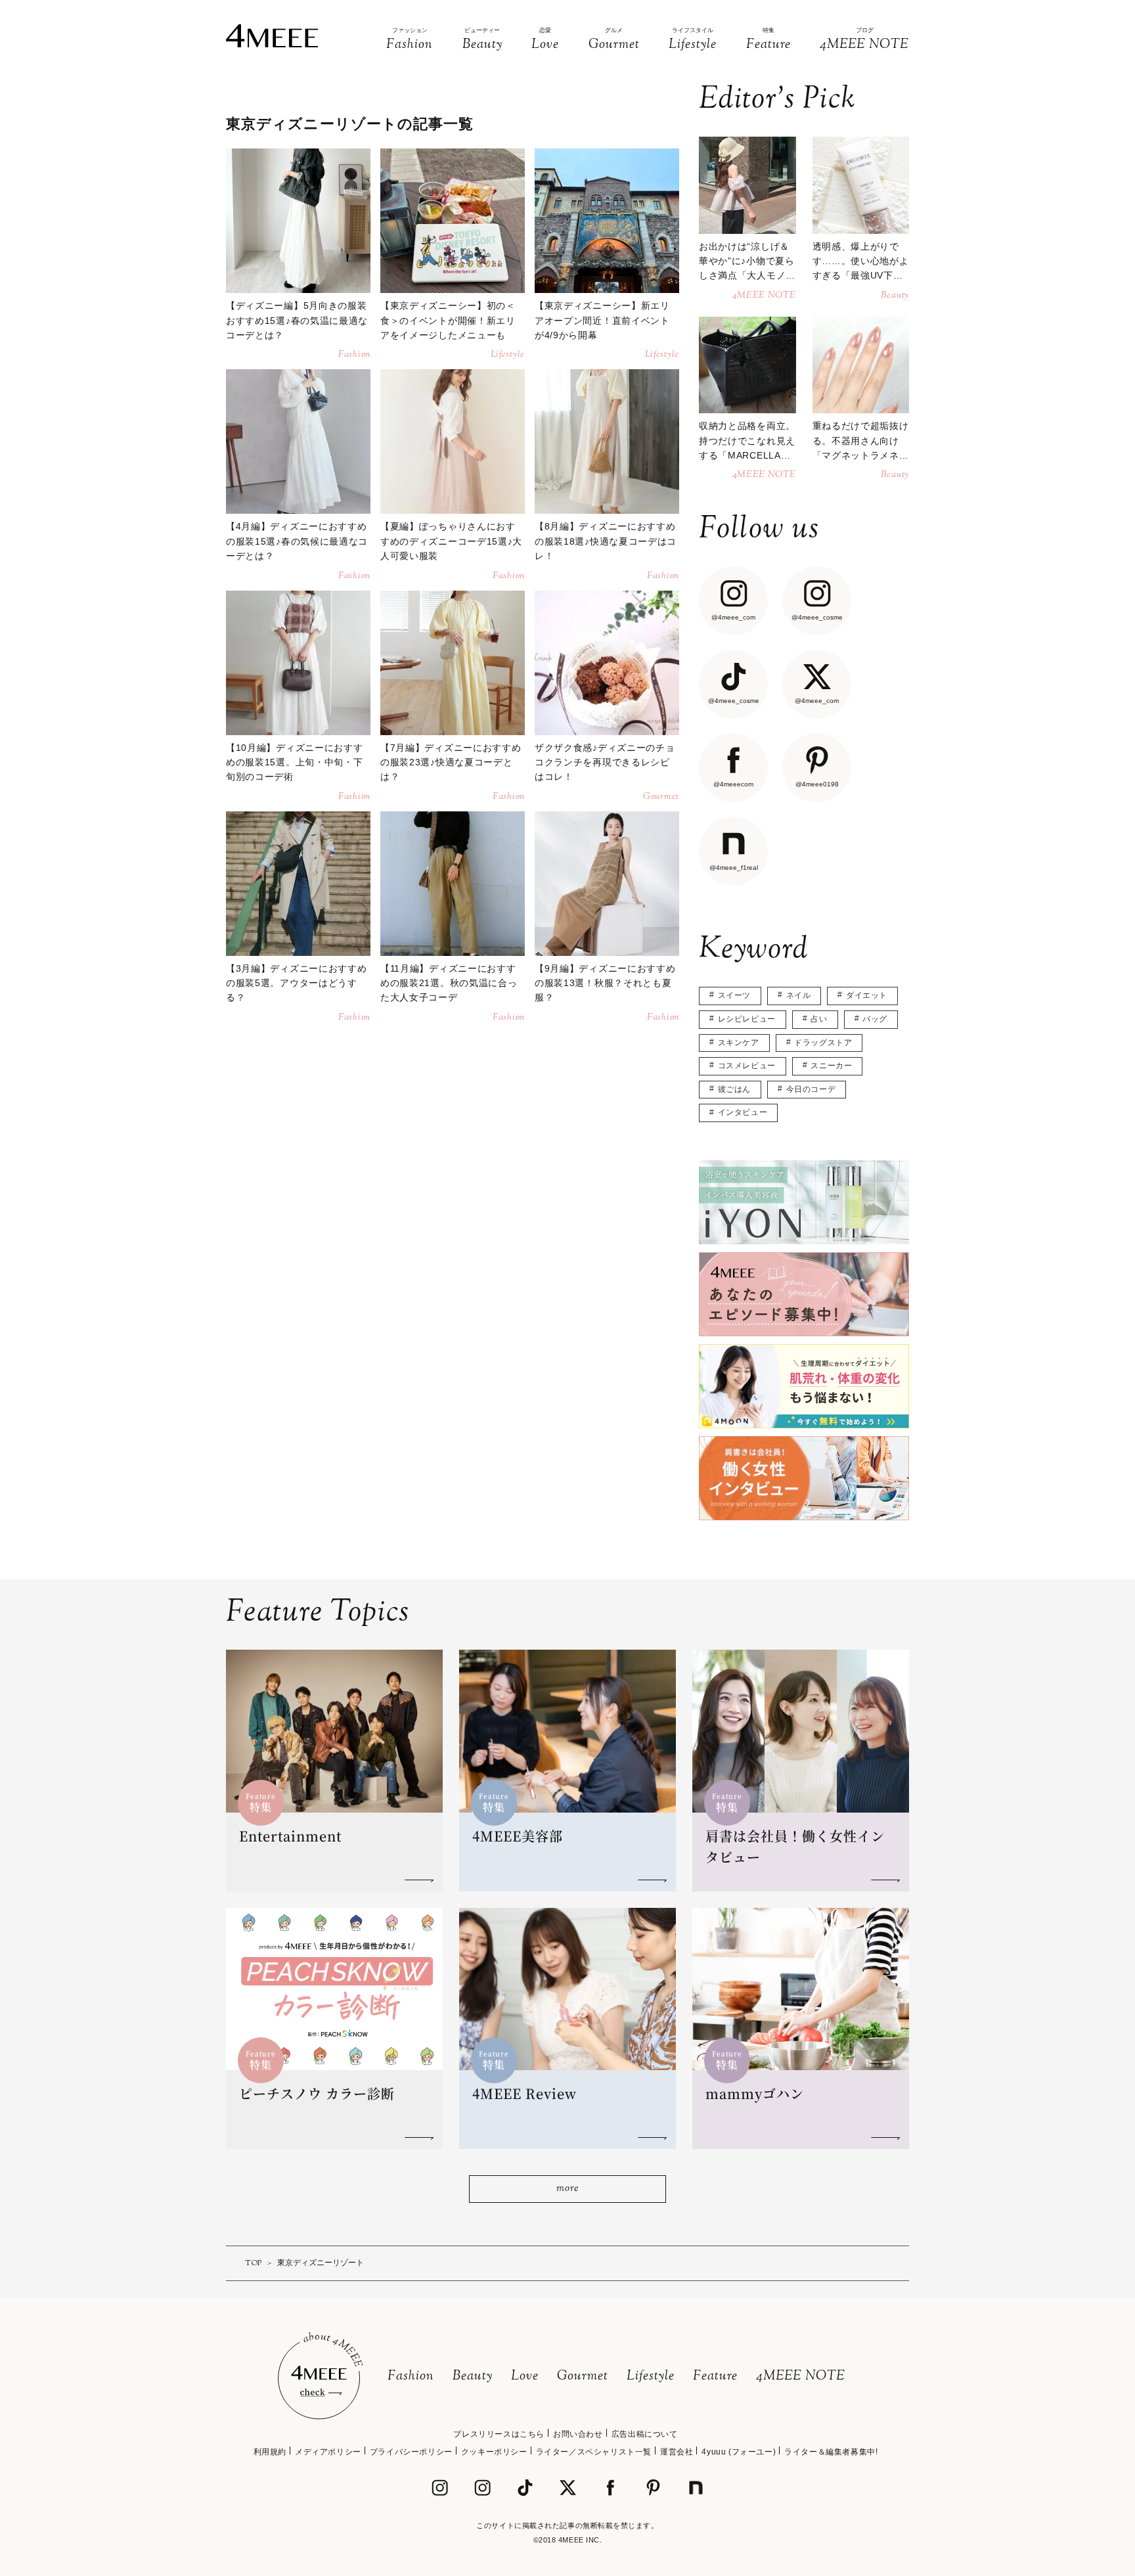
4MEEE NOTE (801, 2377)
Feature (715, 2377)
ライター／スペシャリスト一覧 (594, 2452)
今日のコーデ (811, 1089)
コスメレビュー (747, 1066)
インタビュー (743, 1112)
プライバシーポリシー (411, 2452)
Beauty (473, 2377)
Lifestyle (651, 2377)
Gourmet (583, 2377)
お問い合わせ (578, 2434)
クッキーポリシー (494, 2452)
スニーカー (831, 1066)
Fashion (411, 2377)
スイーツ (734, 995)
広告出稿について (645, 2434)
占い (819, 1019)
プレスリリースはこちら (499, 2434)
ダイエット (867, 995)
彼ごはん (734, 1089)
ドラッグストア (823, 1043)
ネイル (799, 995)
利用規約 (270, 2452)
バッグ (875, 1019)
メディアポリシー (328, 2452)
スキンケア (739, 1043)
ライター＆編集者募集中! (831, 2452)
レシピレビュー (747, 1019)
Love (525, 2377)
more (567, 2189)
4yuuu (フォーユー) (739, 2452)
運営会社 (677, 2452)
